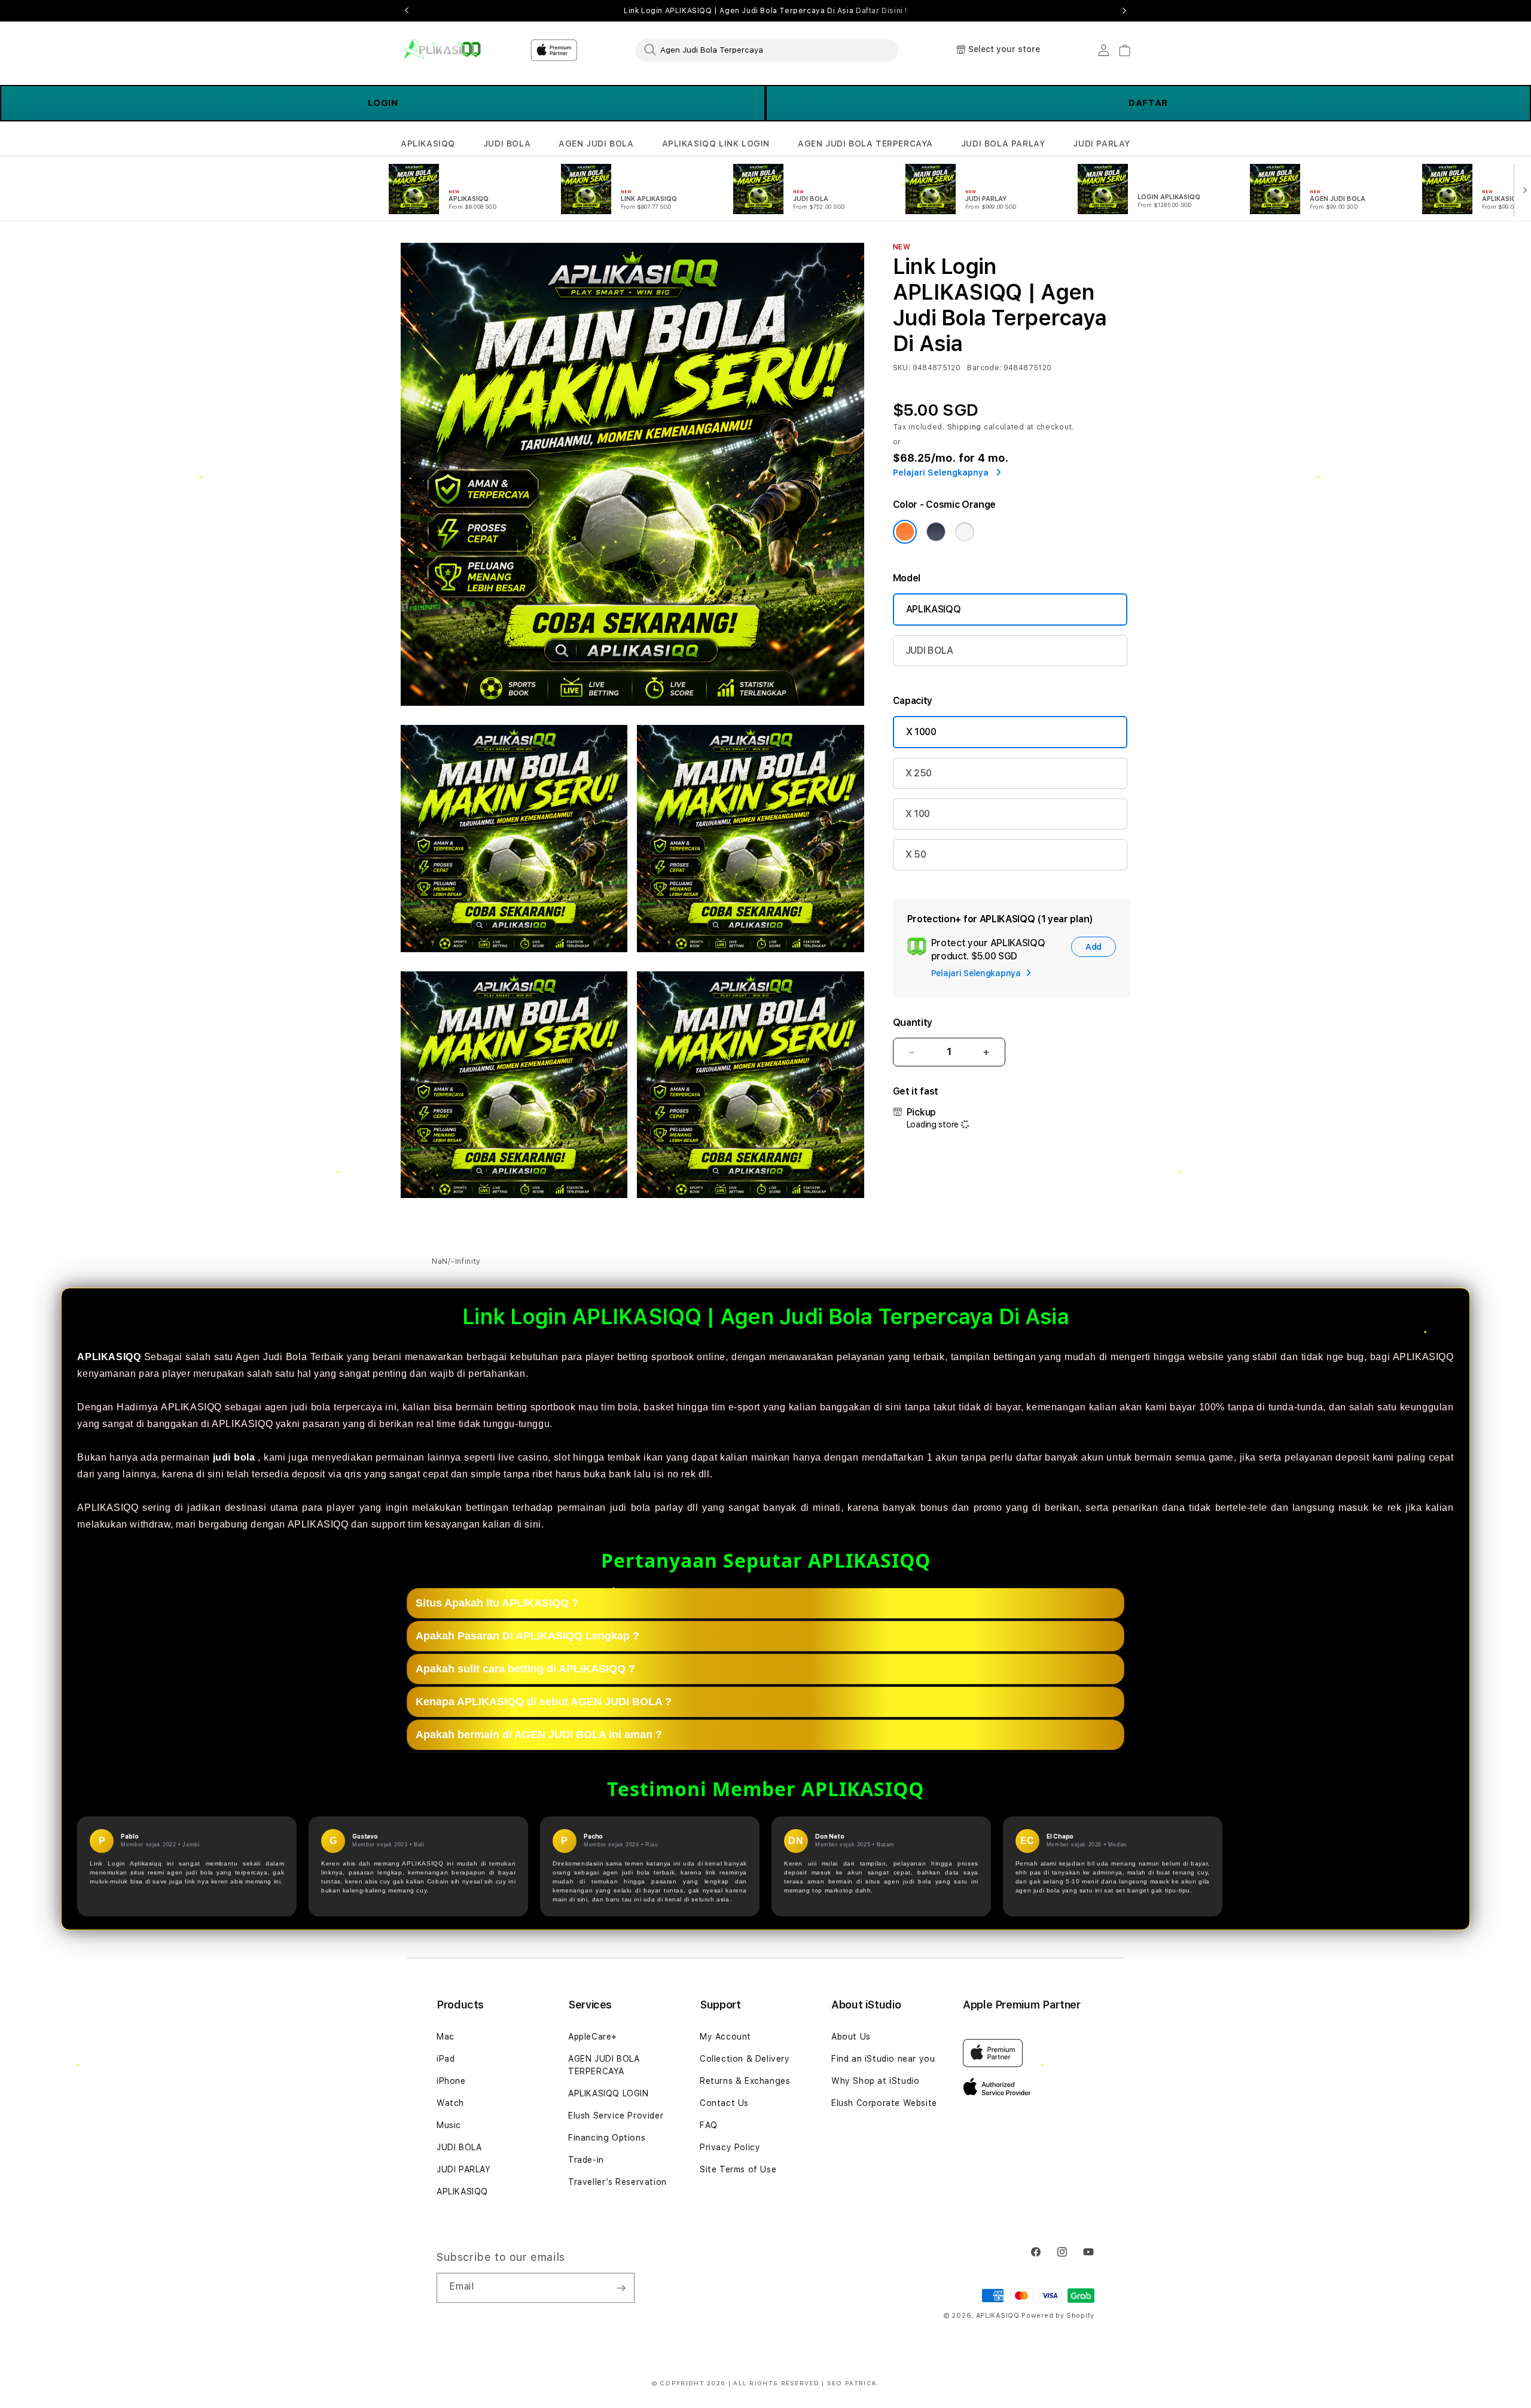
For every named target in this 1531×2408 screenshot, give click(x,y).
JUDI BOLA (507, 144)
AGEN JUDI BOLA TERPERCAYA (865, 144)
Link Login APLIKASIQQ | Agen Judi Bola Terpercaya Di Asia (765, 11)
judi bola (234, 1457)
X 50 (916, 854)
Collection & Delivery (745, 2059)
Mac (446, 2037)
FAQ (709, 2125)
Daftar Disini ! (882, 11)
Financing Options (607, 2138)
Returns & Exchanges (745, 2081)
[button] (428, 144)
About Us (851, 2037)
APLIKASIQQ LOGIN (609, 2093)
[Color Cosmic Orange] (905, 532)
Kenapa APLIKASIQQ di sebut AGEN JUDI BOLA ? (544, 1702)
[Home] (442, 50)
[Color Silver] (965, 532)
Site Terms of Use (738, 2169)
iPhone (451, 2081)
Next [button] (1124, 11)
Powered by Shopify (1058, 2316)
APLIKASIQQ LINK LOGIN (716, 144)
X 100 (918, 814)
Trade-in (586, 2160)
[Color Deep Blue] (936, 532)
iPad (446, 2059)
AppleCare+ (593, 2037)
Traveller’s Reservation (617, 2182)
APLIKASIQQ (428, 144)
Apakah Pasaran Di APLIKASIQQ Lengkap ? (527, 1636)
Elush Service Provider (616, 2116)
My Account (725, 2037)
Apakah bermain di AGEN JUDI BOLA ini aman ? (539, 1735)
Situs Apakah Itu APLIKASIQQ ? (497, 1603)
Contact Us (724, 2103)
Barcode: (984, 368)
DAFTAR (1148, 103)
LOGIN (383, 103)
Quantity (913, 1022)
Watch (450, 2103)
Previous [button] (407, 11)
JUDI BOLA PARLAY (1003, 144)
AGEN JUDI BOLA (596, 144)
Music (449, 2125)
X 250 (919, 773)
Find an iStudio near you (883, 2059)
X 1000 (921, 732)
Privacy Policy (730, 2147)
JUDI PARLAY (1102, 144)
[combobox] (767, 50)
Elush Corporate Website (884, 2103)
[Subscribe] (621, 2288)
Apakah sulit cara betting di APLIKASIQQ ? (525, 1669)
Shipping (965, 427)
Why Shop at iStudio (875, 2081)
